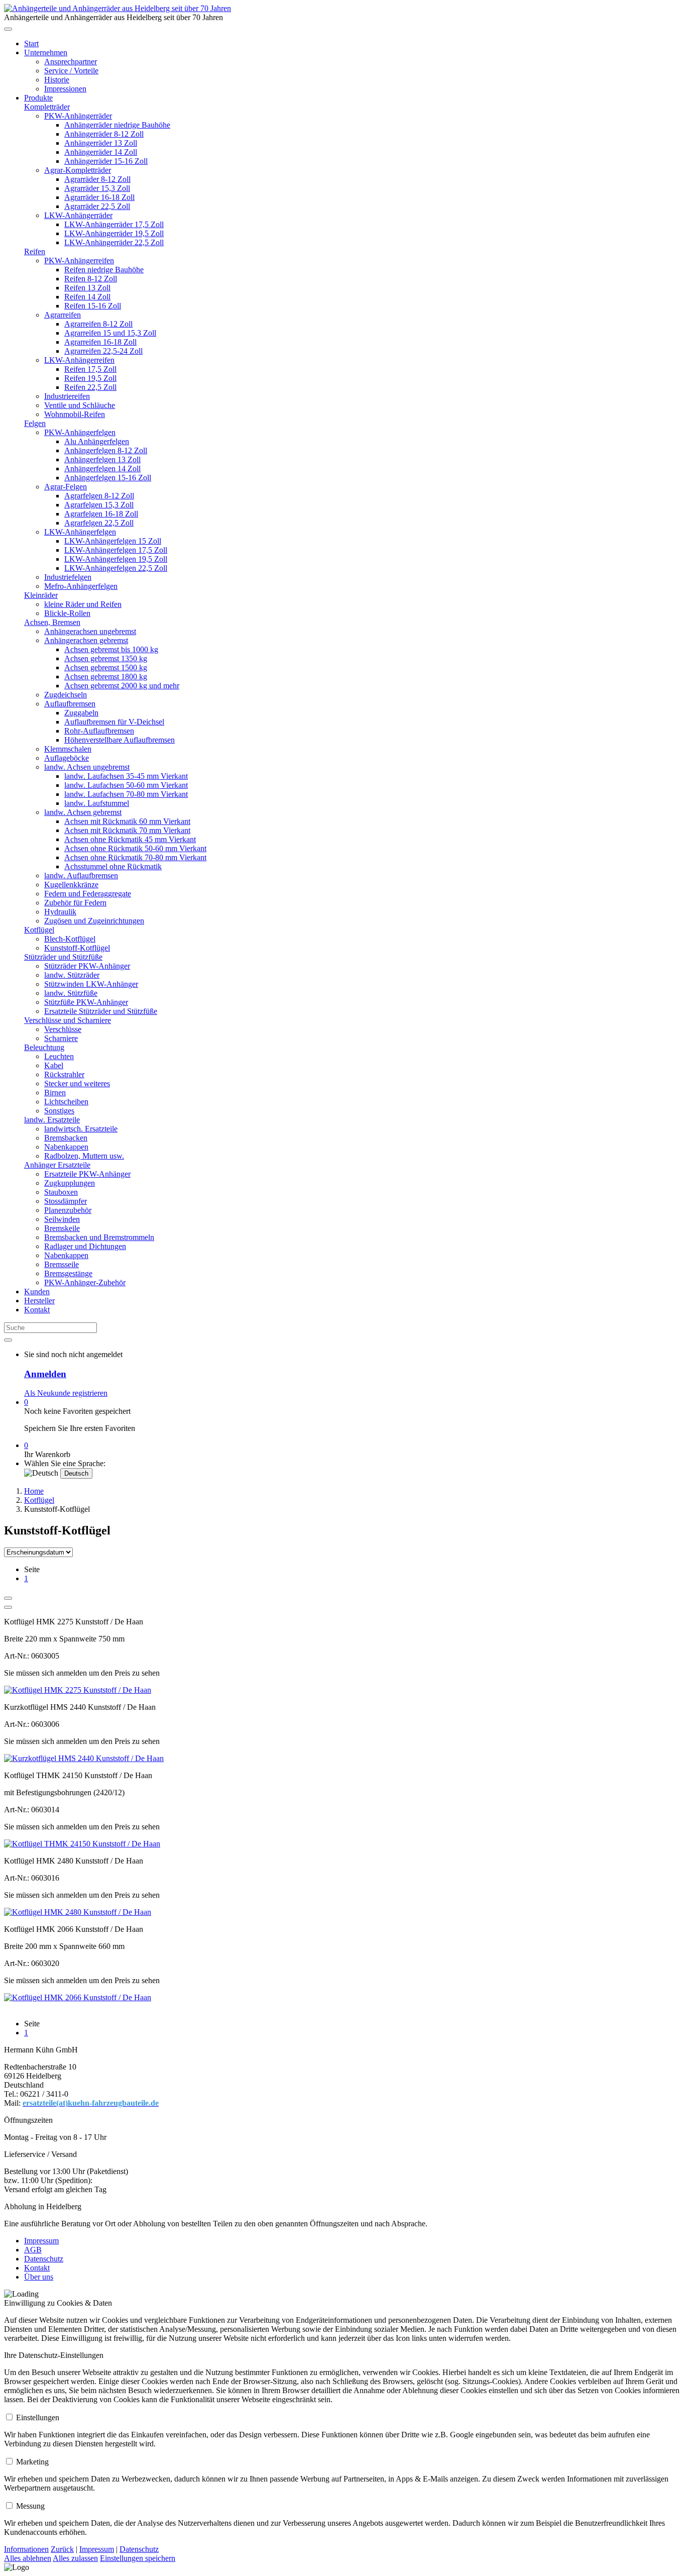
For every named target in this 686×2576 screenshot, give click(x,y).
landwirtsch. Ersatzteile (81, 1129)
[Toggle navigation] (8, 29)
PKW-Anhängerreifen (79, 261)
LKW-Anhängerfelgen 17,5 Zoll (116, 550)
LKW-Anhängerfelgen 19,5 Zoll (116, 559)
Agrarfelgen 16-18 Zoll (101, 514)
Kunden (37, 1292)
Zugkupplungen (70, 1183)
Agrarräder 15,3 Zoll (97, 188)
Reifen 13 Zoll (87, 288)
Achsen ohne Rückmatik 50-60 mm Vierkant (135, 848)
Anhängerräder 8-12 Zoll (104, 134)
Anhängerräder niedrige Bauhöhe (117, 125)
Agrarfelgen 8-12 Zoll (99, 496)
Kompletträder (47, 107)
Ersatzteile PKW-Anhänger (87, 1174)
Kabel (54, 1065)
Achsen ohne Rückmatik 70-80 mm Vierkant (135, 857)
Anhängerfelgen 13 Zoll (102, 459)
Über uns (39, 2277)
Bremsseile (62, 1264)
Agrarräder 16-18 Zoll (99, 197)
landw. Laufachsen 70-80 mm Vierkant (126, 794)
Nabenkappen (66, 1147)
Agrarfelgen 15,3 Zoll (99, 505)
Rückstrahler (64, 1074)
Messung (30, 2506)
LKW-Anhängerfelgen (80, 532)
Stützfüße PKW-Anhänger (86, 1002)
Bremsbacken (66, 1138)
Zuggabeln (81, 713)
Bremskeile (62, 1228)
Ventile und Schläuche (80, 405)
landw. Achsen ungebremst (87, 767)
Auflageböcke (67, 758)
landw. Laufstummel (97, 803)
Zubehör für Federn (75, 903)
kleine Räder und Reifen (83, 604)
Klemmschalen (68, 749)
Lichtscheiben (66, 1102)
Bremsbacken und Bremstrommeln (99, 1237)
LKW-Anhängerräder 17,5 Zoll (114, 224)
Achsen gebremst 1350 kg (106, 658)
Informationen (26, 2549)
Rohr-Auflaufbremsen (99, 731)
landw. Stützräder (72, 975)
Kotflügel (39, 930)
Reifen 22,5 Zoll (90, 387)
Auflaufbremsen (70, 704)
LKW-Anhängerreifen (79, 360)
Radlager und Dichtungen (85, 1246)
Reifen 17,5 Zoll (90, 369)
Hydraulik (60, 912)
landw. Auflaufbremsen (81, 875)
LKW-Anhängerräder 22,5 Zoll (114, 242)
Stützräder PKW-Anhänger (87, 966)
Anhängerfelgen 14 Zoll (102, 469)
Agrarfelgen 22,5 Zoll (99, 523)
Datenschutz (44, 2259)
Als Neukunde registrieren (66, 1393)
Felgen (35, 423)
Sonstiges (59, 1111)
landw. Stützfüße (71, 993)
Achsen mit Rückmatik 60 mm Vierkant (127, 821)
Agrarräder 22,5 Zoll (97, 206)
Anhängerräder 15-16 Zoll (106, 161)
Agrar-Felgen (66, 487)
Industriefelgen (68, 577)
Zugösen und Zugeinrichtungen (94, 921)
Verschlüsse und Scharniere (68, 1020)
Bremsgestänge (68, 1273)
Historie (57, 80)
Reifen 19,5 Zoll (90, 378)
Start (31, 43)
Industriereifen (67, 396)
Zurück (62, 2549)
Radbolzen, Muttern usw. (84, 1156)
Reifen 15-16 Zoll (93, 306)
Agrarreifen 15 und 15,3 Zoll (110, 333)
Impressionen (65, 89)
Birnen (55, 1093)
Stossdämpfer (66, 1201)
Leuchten (59, 1056)
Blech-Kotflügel (70, 939)
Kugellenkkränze (71, 885)
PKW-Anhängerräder (78, 116)
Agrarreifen (63, 315)
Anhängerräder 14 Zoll (101, 152)
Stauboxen (61, 1192)
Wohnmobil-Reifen (75, 414)
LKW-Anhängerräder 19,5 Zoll (114, 233)
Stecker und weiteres (77, 1084)
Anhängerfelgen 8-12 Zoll (106, 450)
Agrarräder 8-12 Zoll (97, 179)
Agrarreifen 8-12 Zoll (98, 324)
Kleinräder (41, 595)
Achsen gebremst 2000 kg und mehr (122, 686)
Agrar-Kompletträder (78, 170)
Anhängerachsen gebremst (86, 640)
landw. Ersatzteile (52, 1120)
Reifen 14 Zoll (87, 297)
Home (34, 1491)
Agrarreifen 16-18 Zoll (100, 342)
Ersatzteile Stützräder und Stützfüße (101, 1011)
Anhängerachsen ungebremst (90, 631)
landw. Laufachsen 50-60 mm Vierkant (126, 785)
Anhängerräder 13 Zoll (101, 143)
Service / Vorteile (71, 71)
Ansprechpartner (71, 62)
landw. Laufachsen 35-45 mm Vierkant (126, 776)
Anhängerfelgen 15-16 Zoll (108, 478)
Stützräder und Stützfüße (63, 957)
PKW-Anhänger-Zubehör (85, 1282)
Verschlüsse (63, 1029)
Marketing (32, 2462)
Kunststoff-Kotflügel (77, 948)
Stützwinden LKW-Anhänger (91, 984)
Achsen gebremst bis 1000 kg (111, 649)
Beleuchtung (44, 1047)
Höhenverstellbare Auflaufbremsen (120, 740)
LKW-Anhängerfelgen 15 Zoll (113, 541)
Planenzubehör (68, 1210)
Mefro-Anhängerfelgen (81, 586)
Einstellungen (38, 2417)
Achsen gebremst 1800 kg (106, 677)
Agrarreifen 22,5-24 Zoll (103, 351)
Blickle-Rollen (67, 613)
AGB (33, 2250)
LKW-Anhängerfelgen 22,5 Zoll (116, 568)
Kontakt (37, 1310)
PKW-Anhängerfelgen (80, 432)
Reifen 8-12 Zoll (91, 279)
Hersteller (39, 1301)
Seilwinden (62, 1219)
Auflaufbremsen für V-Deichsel (114, 722)
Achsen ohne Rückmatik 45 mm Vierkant (130, 839)
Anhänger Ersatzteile (57, 1165)
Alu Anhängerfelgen (97, 441)
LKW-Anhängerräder (78, 215)
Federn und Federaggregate (88, 894)
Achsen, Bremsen (52, 622)
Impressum (41, 2241)
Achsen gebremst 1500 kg (106, 667)
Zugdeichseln (66, 695)
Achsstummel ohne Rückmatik (113, 866)
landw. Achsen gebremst (83, 812)
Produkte (38, 98)
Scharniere (61, 1038)
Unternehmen (46, 53)
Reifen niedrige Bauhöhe (104, 270)
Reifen (35, 251)
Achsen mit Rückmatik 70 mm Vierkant (127, 830)
